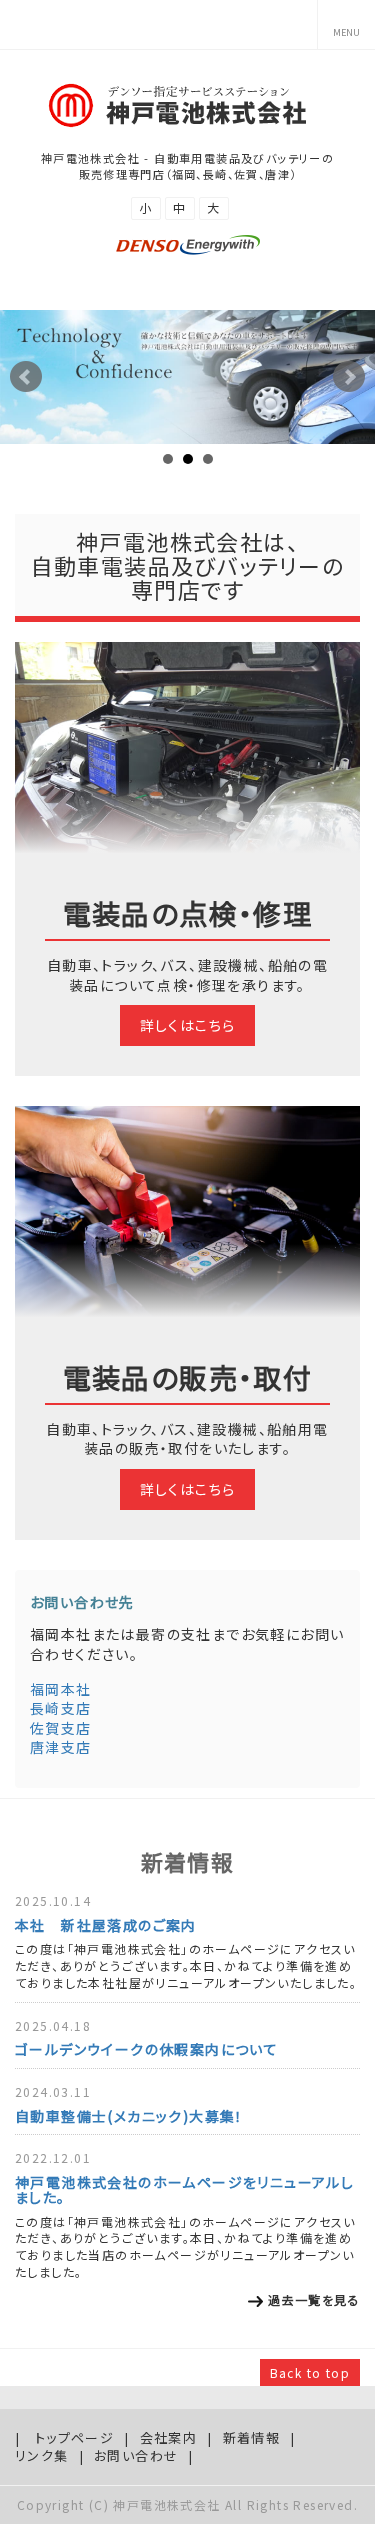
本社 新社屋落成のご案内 (106, 1925)
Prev (26, 377)
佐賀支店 (61, 1728)
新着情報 (252, 2437)
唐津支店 (61, 1747)
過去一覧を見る (314, 2299)
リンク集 (42, 2455)
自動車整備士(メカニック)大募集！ (129, 2116)
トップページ (74, 2437)
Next (349, 377)
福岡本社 (61, 1689)
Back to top (310, 2372)
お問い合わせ (136, 2455)
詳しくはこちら (188, 1025)
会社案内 (169, 2437)
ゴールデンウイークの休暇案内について (146, 2049)
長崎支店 (61, 1708)
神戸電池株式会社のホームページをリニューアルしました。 (184, 2189)
